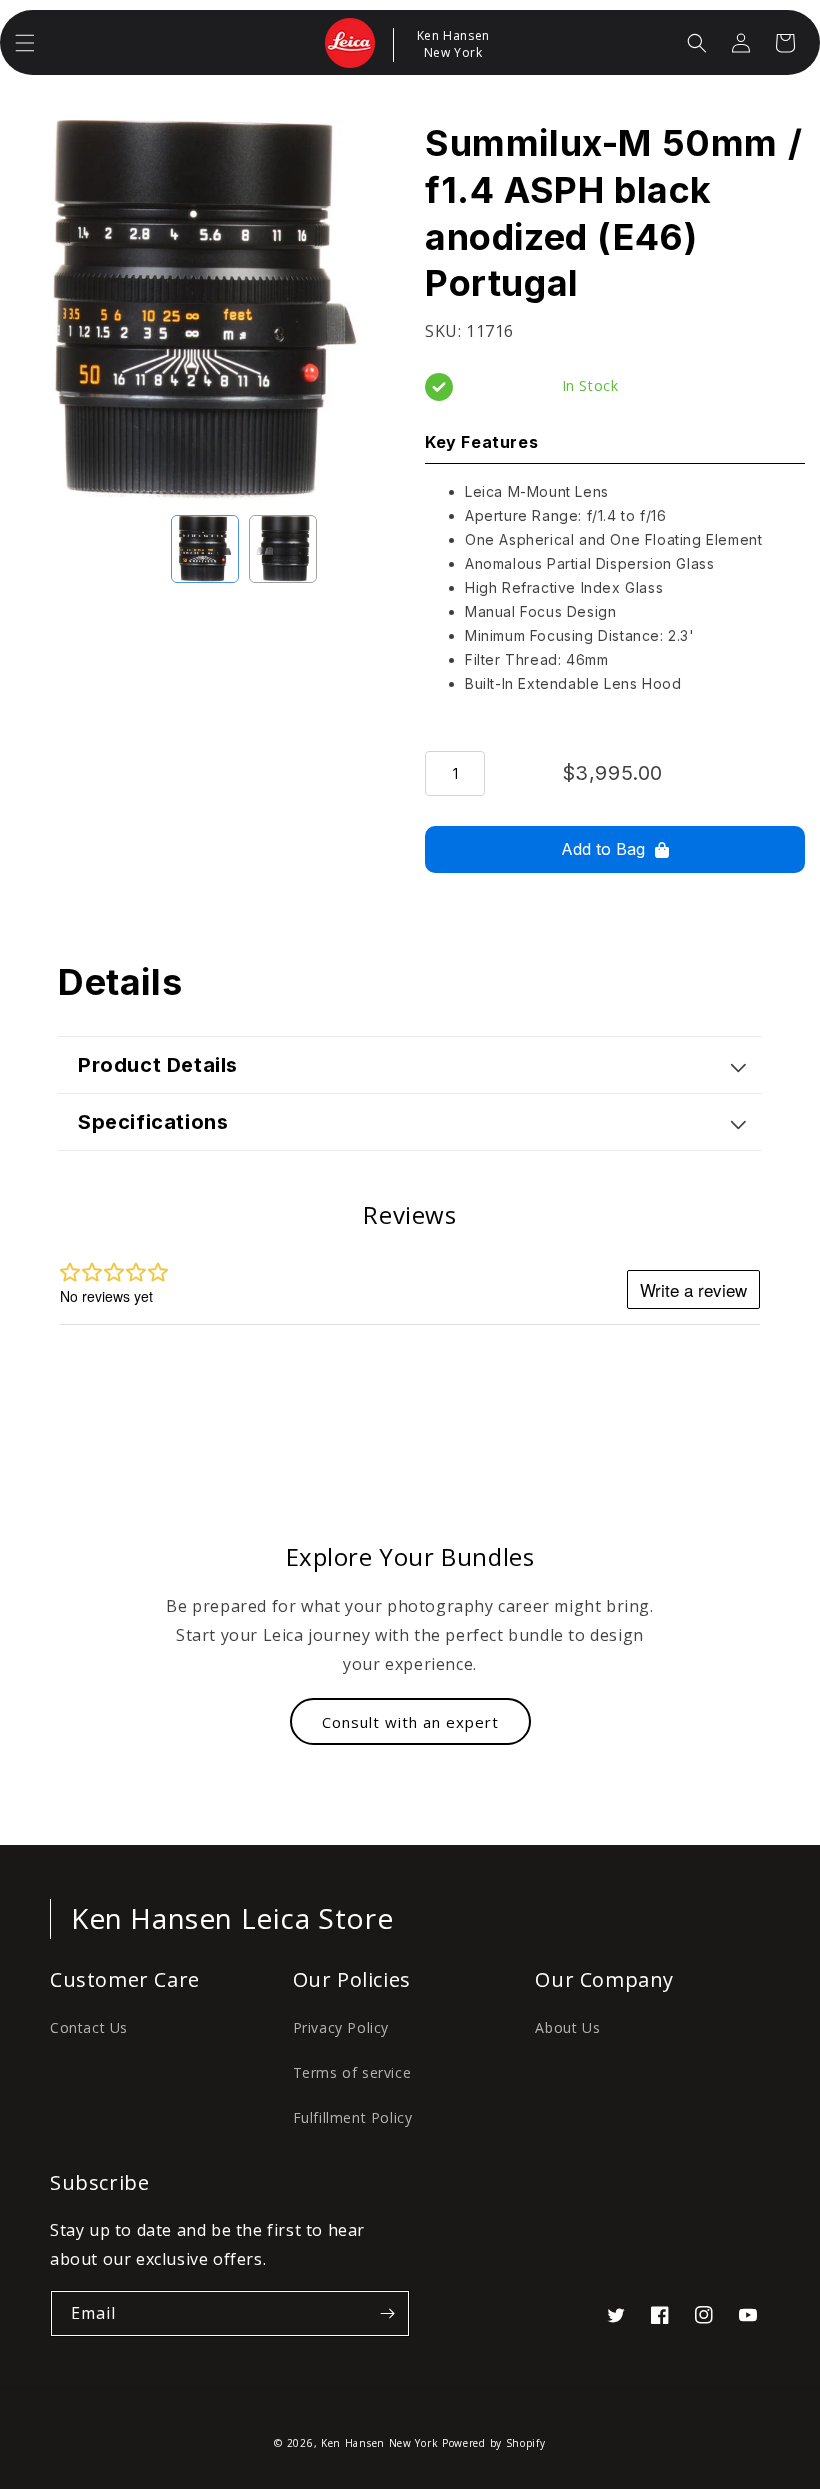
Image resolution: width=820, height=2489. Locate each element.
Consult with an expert (410, 1722)
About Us (567, 2027)
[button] (25, 43)
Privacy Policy (341, 2027)
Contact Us (89, 2027)
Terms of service (352, 2072)
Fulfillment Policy (353, 2117)
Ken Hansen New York (379, 2443)
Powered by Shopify (494, 2443)
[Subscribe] (387, 2313)
